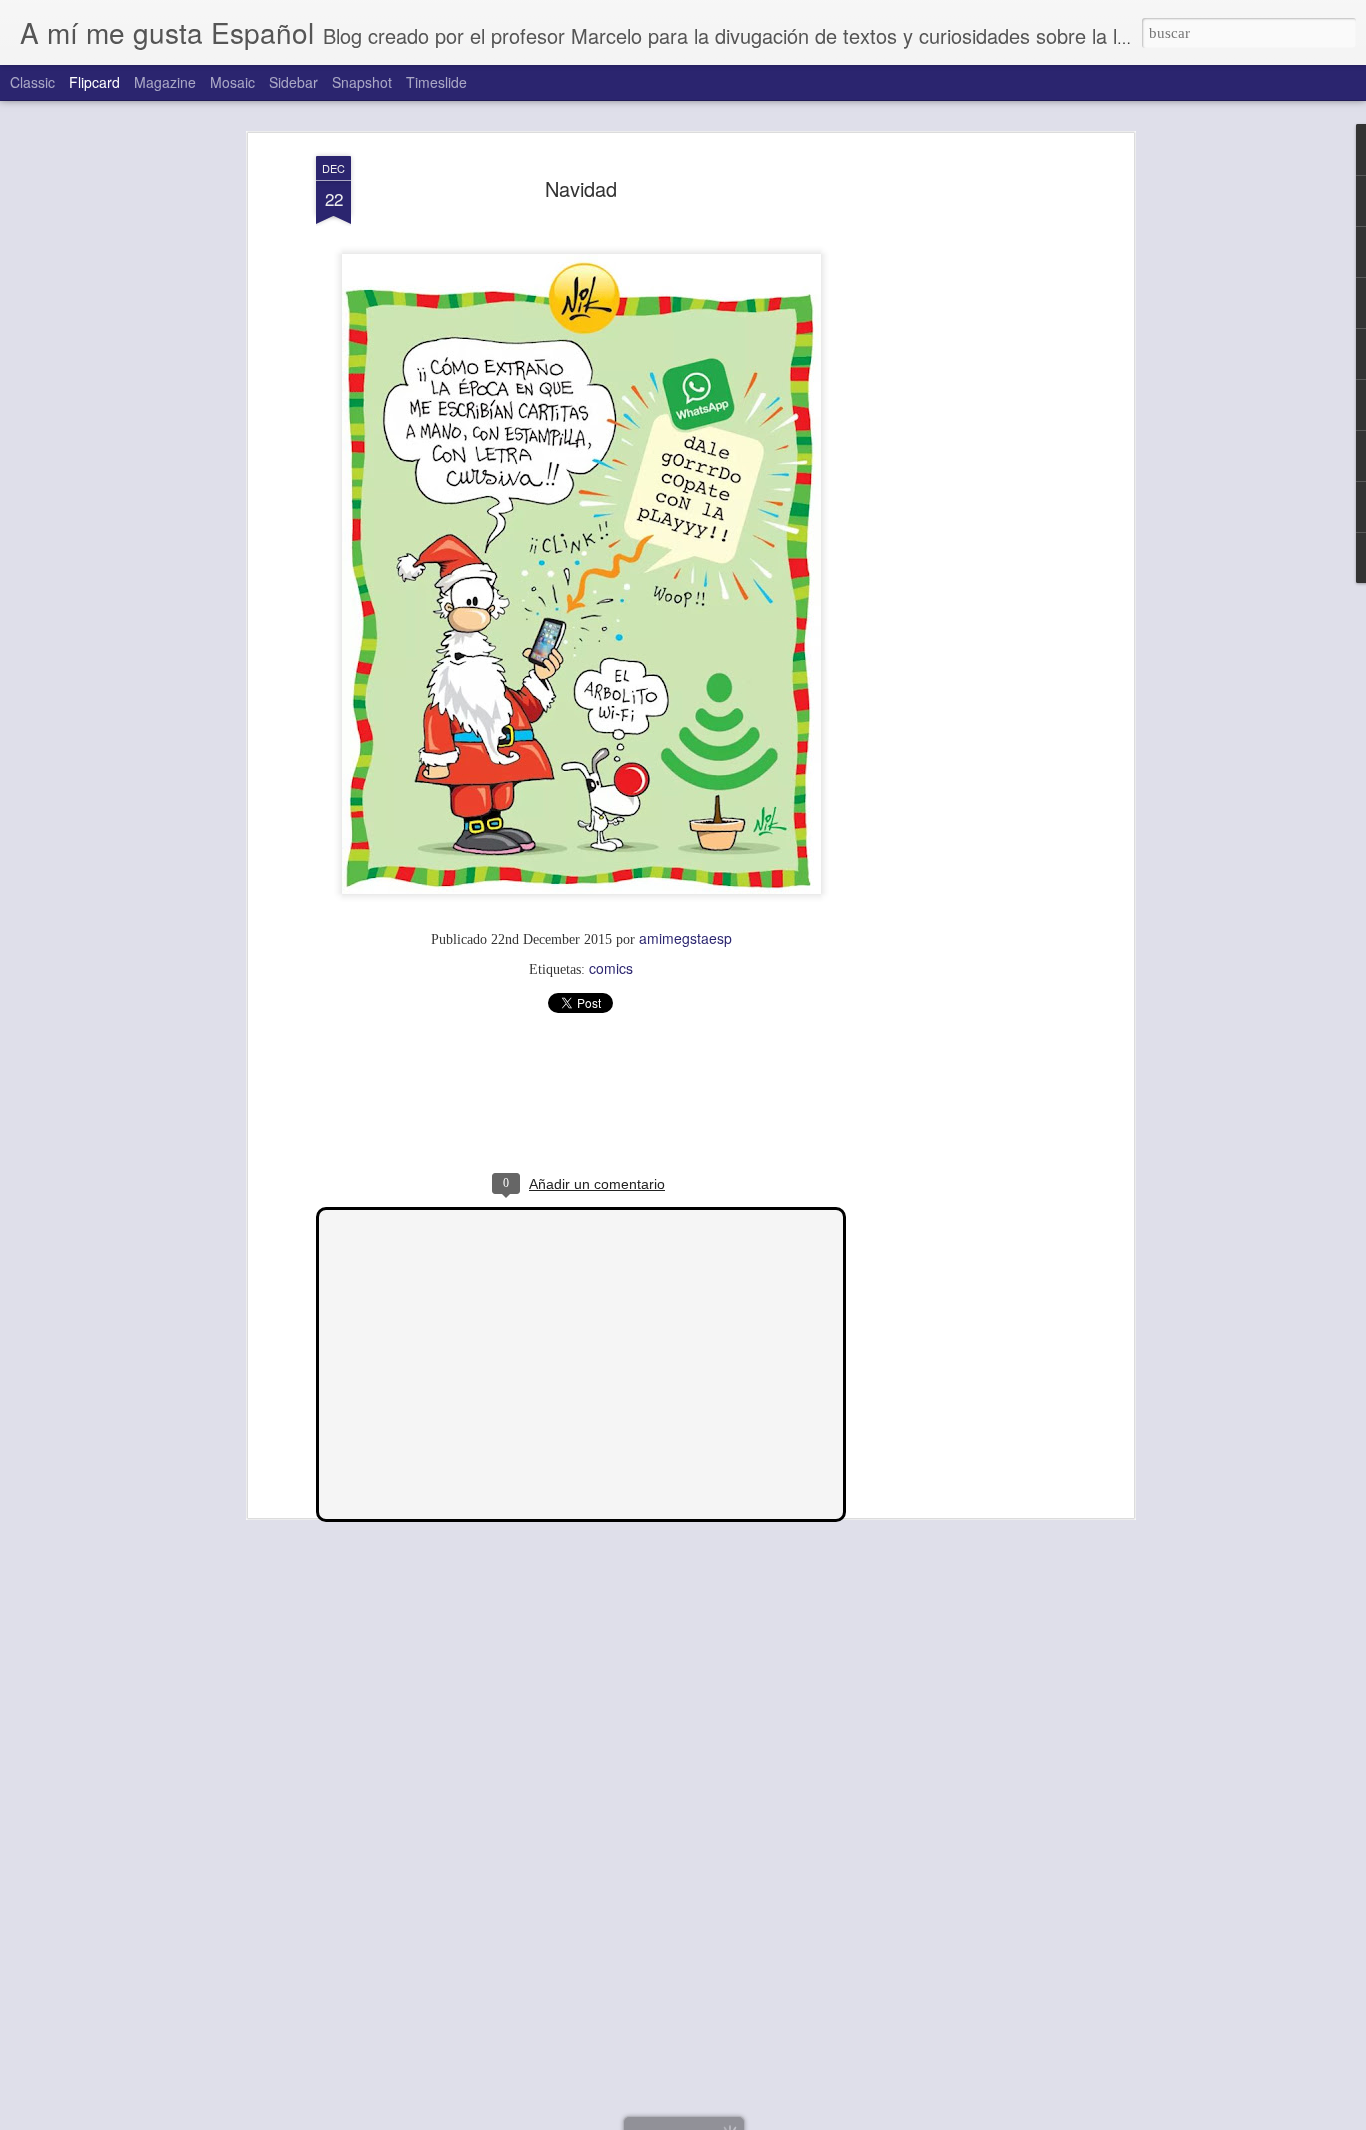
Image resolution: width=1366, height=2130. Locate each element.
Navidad (581, 188)
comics (611, 968)
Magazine (165, 82)
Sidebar (293, 82)
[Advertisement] (956, 471)
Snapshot (362, 82)
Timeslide (436, 82)
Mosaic (232, 82)
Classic (32, 82)
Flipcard (94, 82)
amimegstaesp (685, 938)
